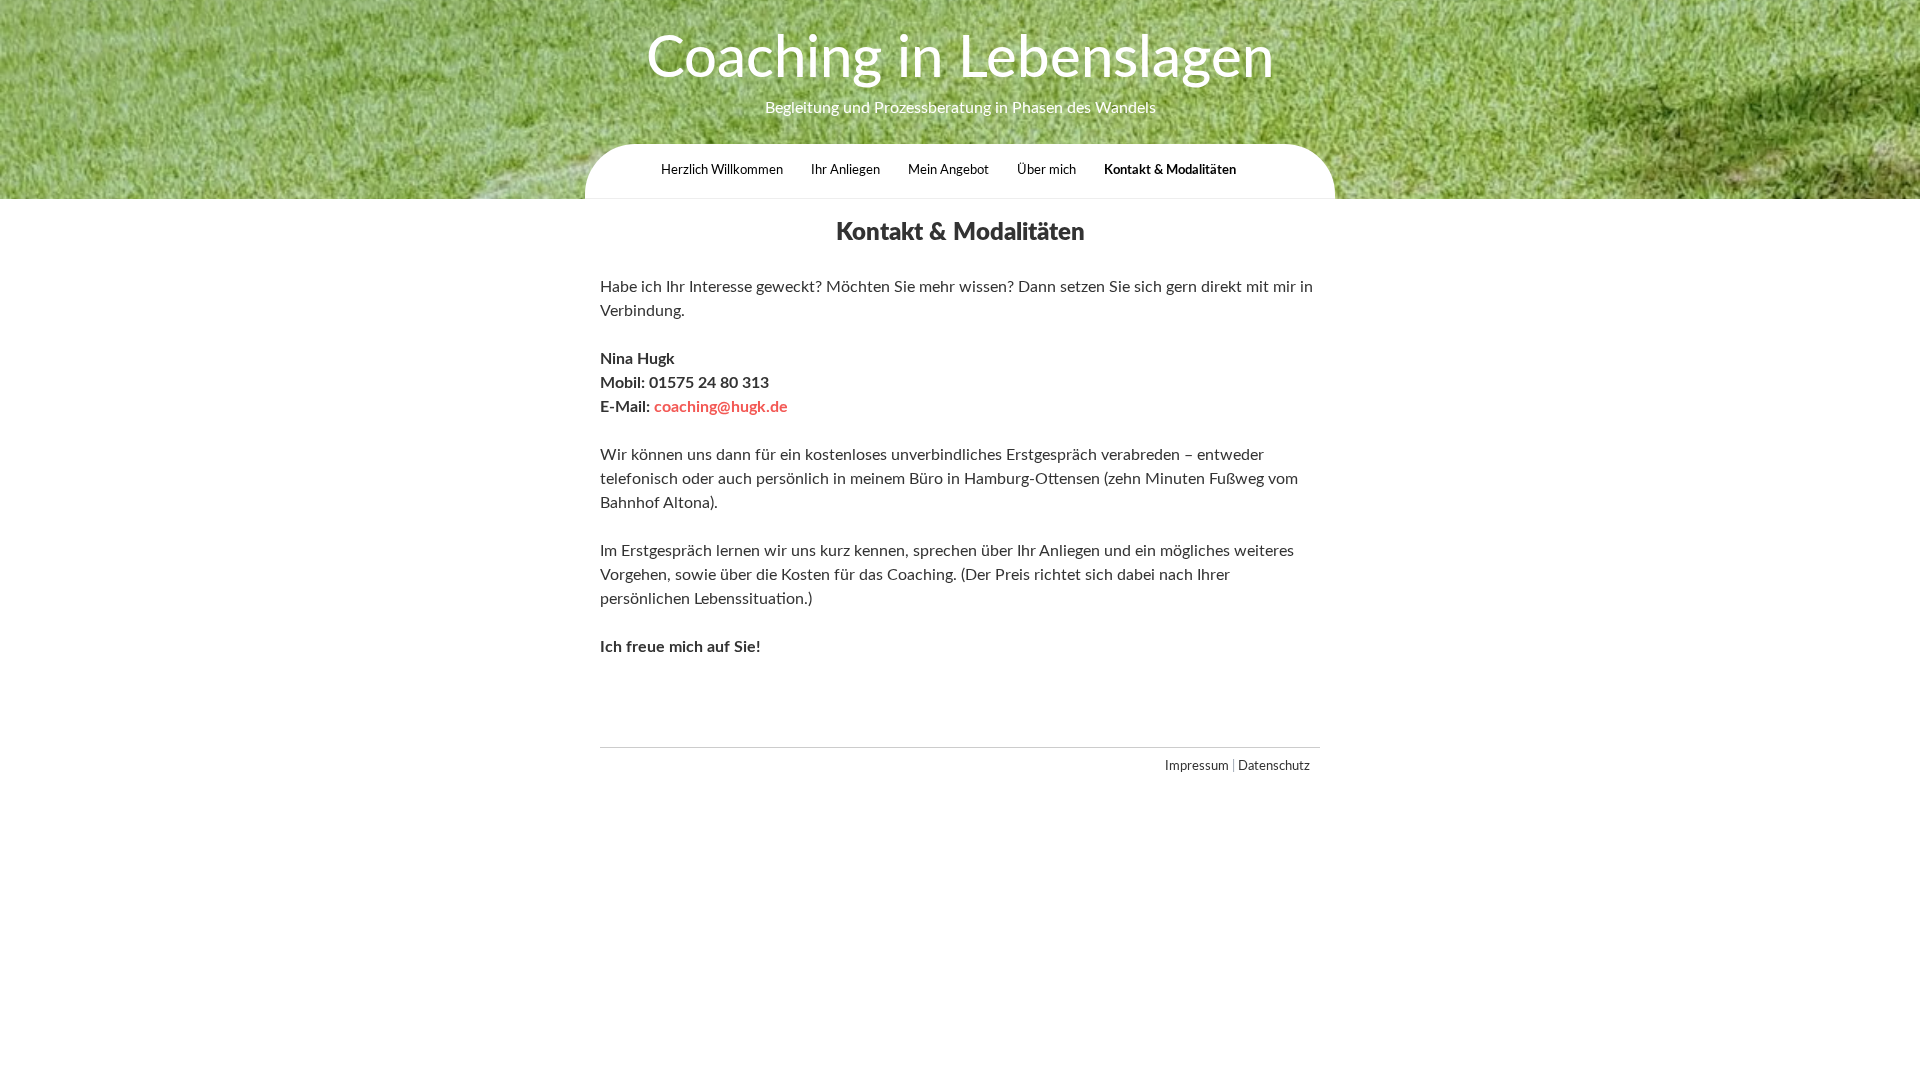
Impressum (1197, 766)
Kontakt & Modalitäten (1170, 170)
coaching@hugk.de (721, 407)
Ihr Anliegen (845, 170)
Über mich (1046, 170)
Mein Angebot (948, 170)
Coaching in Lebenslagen (960, 59)
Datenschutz (1274, 766)
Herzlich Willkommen (722, 170)
